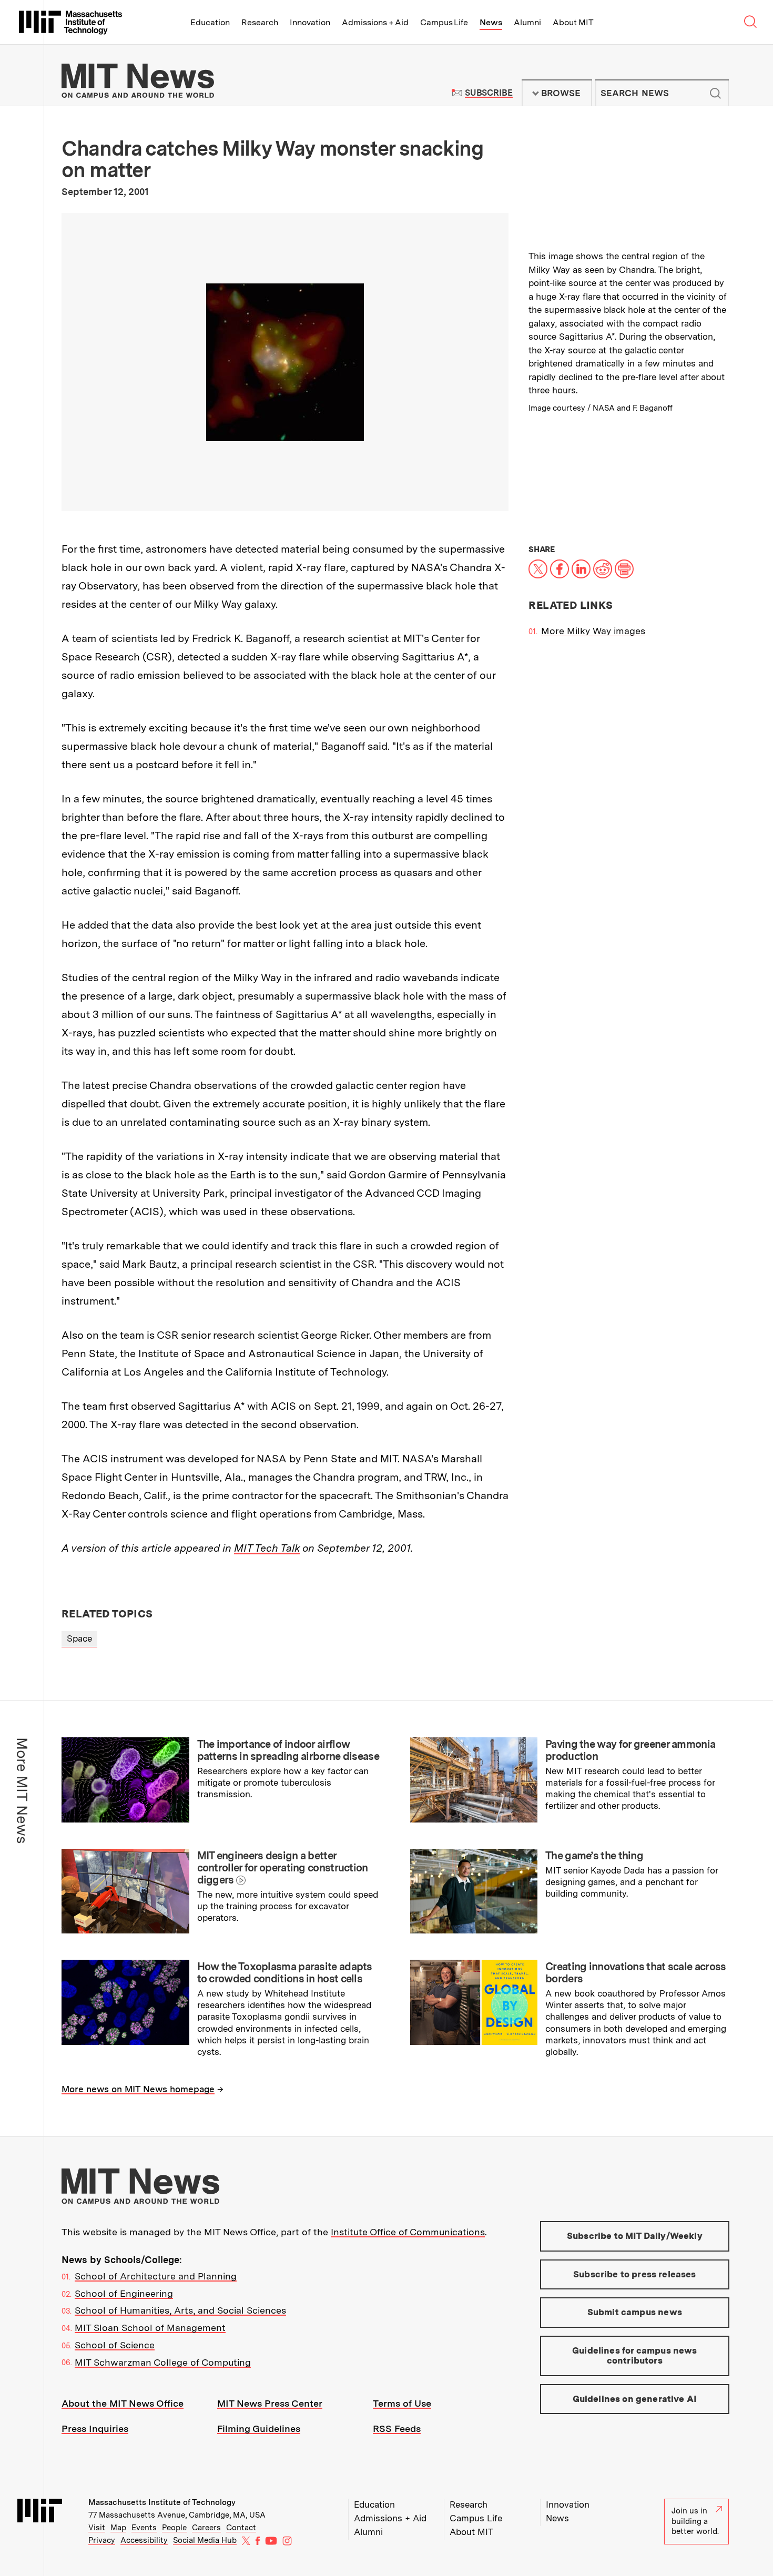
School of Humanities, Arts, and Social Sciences (180, 2310)
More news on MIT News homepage (138, 2089)
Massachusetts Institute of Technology (162, 2502)
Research (260, 22)
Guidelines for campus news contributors (634, 2356)
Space (79, 1638)
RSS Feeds (397, 2429)
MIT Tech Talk (267, 1548)
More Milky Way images (593, 631)
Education (210, 22)
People (174, 2528)
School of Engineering (124, 2293)
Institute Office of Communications (408, 2232)
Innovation (310, 22)
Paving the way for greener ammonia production (630, 1750)
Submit (715, 93)
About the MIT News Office (123, 2403)
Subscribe (489, 93)
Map (118, 2528)
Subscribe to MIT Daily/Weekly (635, 2236)
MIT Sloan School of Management (150, 2328)
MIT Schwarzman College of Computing (163, 2362)
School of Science (115, 2345)
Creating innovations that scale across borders (635, 1973)
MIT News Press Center (270, 2403)
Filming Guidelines (259, 2429)
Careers (206, 2528)
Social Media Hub (205, 2540)
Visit (97, 2528)
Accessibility (144, 2540)
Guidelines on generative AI (635, 2399)
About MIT (573, 22)
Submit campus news (635, 2312)
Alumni (527, 22)
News (491, 22)
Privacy (102, 2540)
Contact (241, 2528)
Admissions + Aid (375, 22)
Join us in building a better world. (695, 2521)
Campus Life (444, 22)
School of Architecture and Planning (156, 2276)
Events (144, 2528)
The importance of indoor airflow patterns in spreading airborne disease (288, 1750)
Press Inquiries (95, 2429)
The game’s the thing (594, 1856)
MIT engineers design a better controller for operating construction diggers (283, 1868)
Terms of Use (402, 2403)
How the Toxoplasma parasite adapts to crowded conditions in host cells (285, 1973)
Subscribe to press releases (635, 2274)
